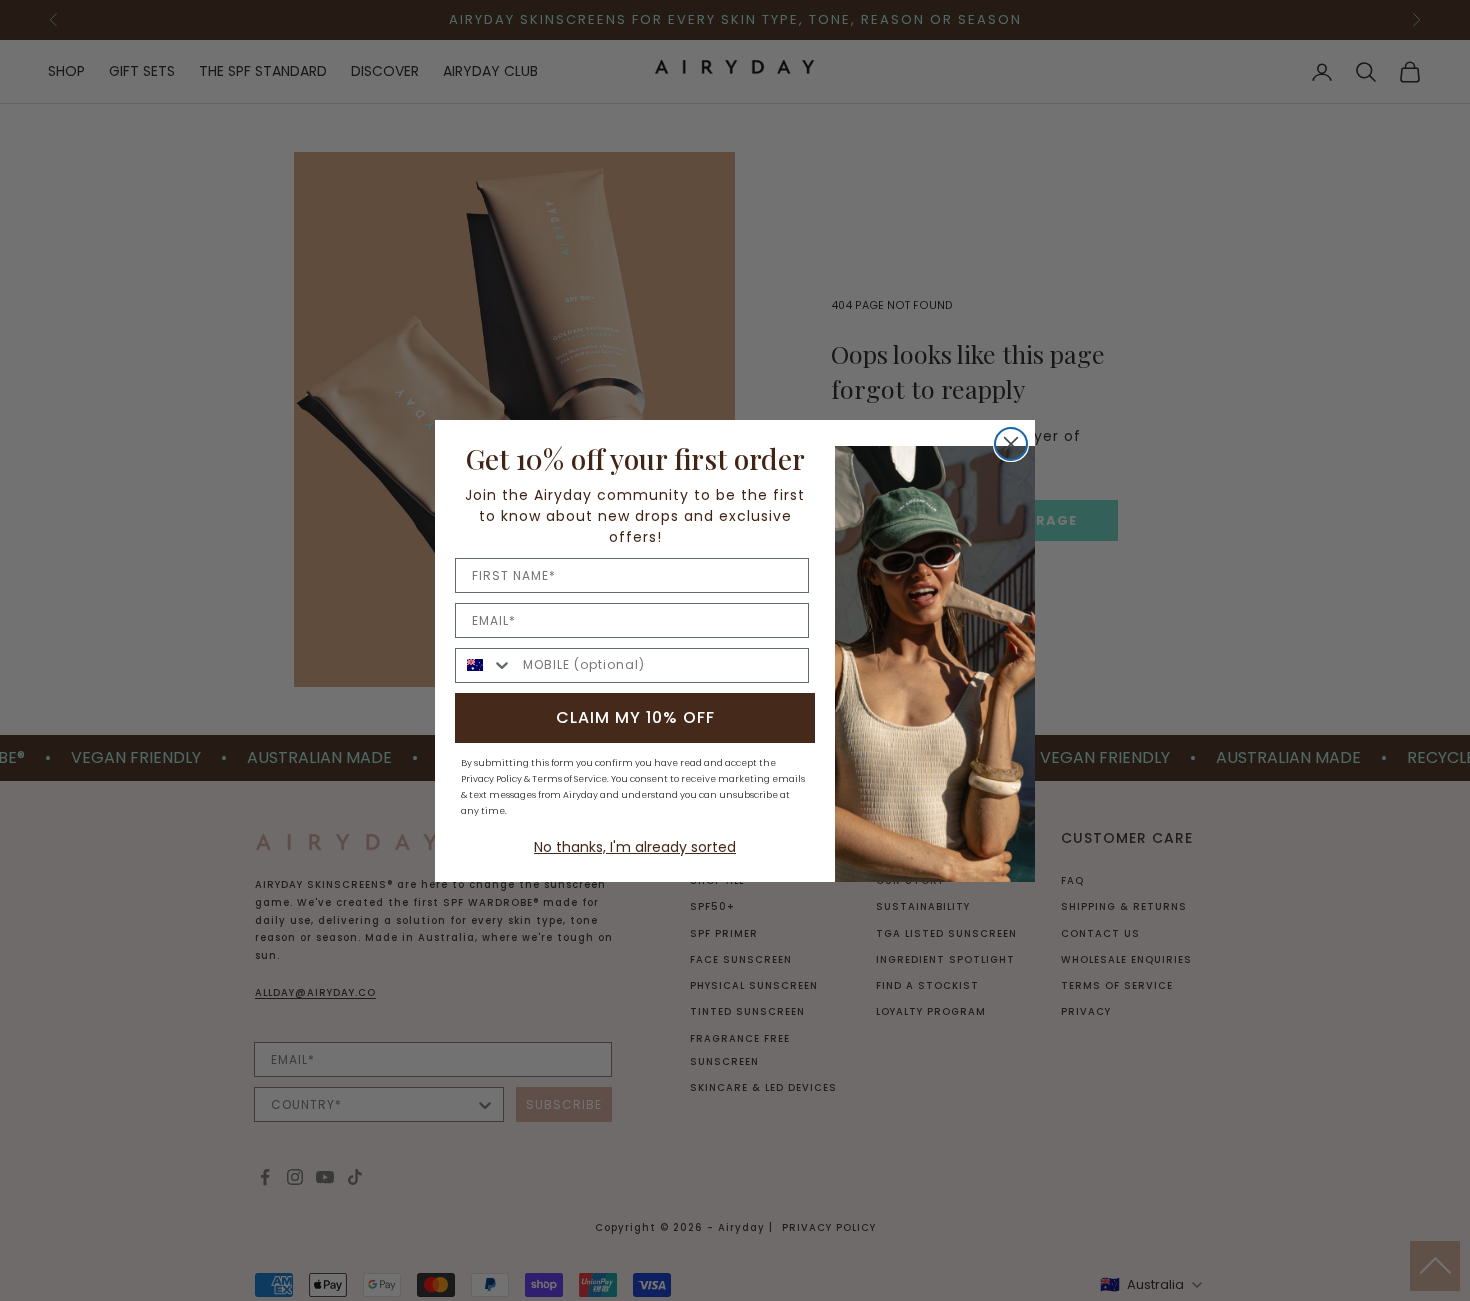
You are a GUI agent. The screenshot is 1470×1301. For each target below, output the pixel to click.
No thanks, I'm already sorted (635, 847)
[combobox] (484, 665)
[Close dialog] (1011, 444)
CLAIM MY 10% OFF (635, 717)
